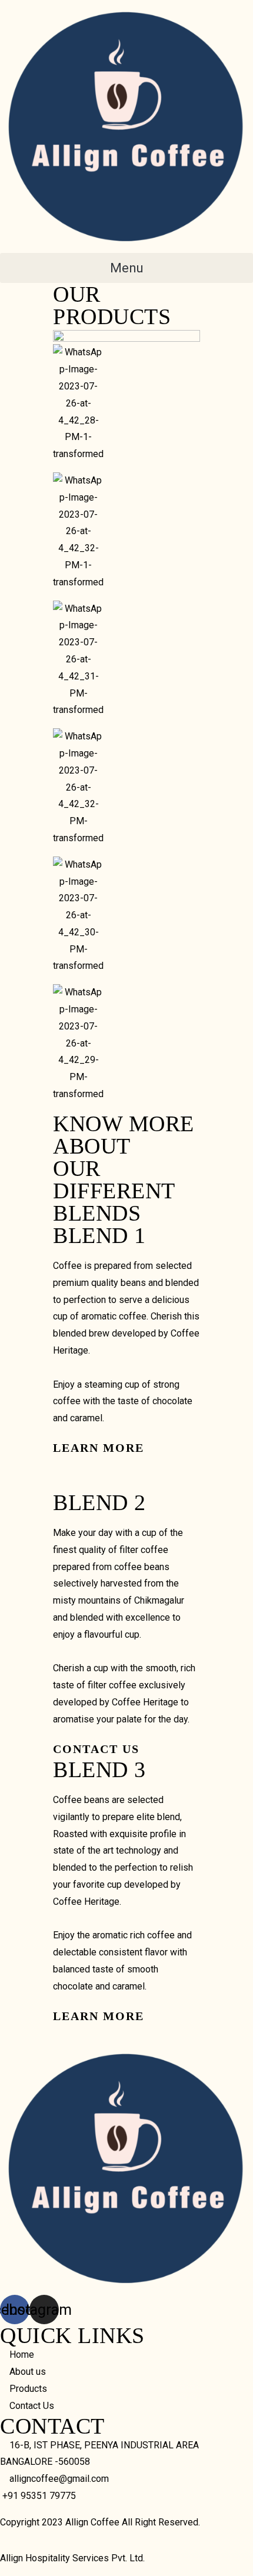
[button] (126, 268)
